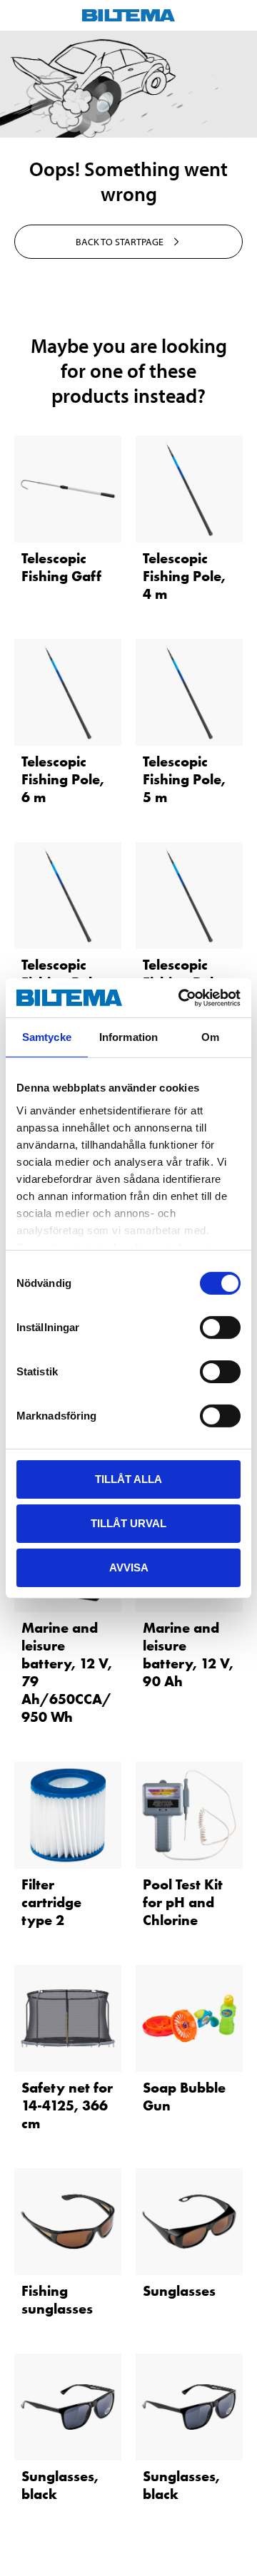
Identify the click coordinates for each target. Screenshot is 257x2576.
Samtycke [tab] (47, 1037)
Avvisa (129, 1567)
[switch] (220, 1328)
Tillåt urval (128, 1523)
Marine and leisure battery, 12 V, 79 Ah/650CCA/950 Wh (67, 1672)
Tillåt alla (128, 1479)
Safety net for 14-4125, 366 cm (67, 2105)
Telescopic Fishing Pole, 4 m (184, 576)
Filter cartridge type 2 (51, 1902)
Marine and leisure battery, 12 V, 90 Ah (188, 1654)
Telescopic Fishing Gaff (61, 567)
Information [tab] (128, 1037)
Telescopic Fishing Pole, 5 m (184, 779)
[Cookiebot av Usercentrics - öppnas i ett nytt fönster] (181, 997)
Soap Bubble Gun (184, 2097)
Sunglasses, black (60, 2485)
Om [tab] (210, 1037)
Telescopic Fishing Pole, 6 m (63, 779)
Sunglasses (179, 2291)
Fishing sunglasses (57, 2300)
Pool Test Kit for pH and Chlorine (183, 1902)
